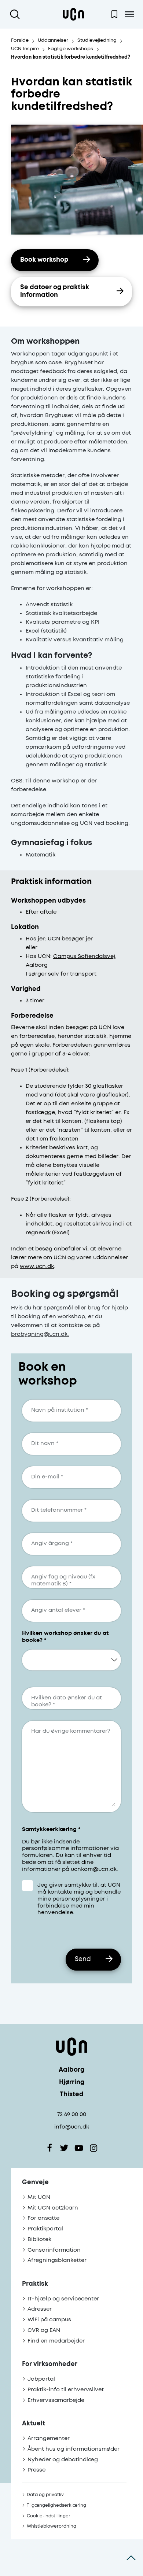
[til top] (131, 2558)
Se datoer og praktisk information (55, 291)
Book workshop (44, 260)
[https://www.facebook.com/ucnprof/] (49, 2148)
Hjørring (72, 2083)
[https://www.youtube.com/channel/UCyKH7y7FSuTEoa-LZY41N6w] (79, 2148)
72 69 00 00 (72, 2114)
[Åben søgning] (16, 14)
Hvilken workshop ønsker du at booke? (65, 1637)
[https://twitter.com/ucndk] (64, 2148)
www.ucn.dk (37, 1266)
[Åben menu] (129, 14)
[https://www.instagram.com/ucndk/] (93, 2148)
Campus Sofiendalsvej (84, 956)
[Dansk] (73, 14)
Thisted (72, 2095)
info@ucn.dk (72, 2127)
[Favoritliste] (114, 14)
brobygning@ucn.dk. (40, 1334)
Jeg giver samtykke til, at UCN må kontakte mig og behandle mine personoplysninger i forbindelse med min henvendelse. (79, 1899)
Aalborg (71, 2070)
